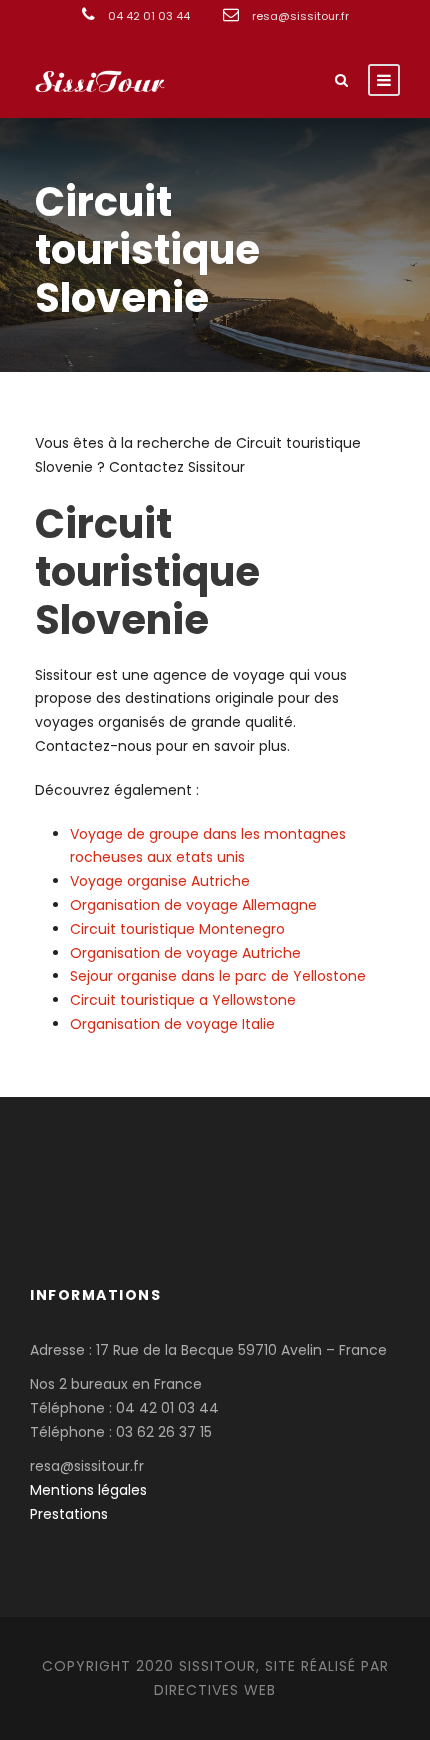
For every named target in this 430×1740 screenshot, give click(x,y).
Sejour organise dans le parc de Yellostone (218, 976)
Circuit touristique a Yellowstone (183, 1000)
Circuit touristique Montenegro (177, 929)
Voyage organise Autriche (160, 881)
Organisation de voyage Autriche (185, 953)
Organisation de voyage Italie (172, 1024)
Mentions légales (88, 1490)
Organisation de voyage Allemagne (193, 905)
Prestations (69, 1514)
